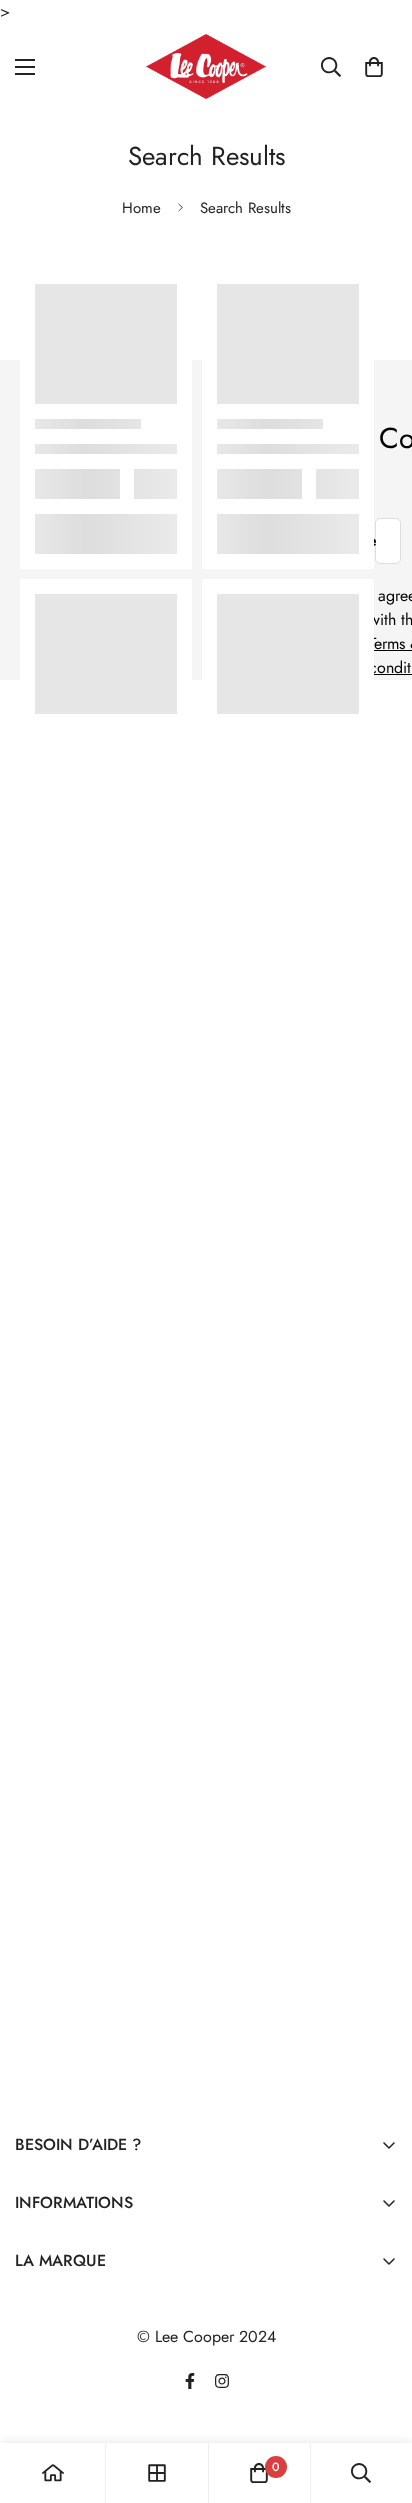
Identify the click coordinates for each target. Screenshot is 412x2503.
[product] (53, 2473)
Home (141, 208)
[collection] (157, 2473)
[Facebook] (190, 2381)
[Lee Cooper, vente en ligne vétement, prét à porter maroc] (206, 66)
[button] (374, 67)
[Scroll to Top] (376, 2397)
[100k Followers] (222, 2381)
